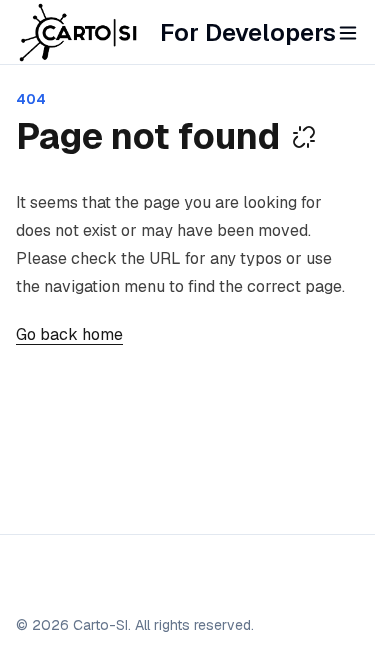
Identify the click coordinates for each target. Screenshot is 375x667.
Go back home (69, 334)
